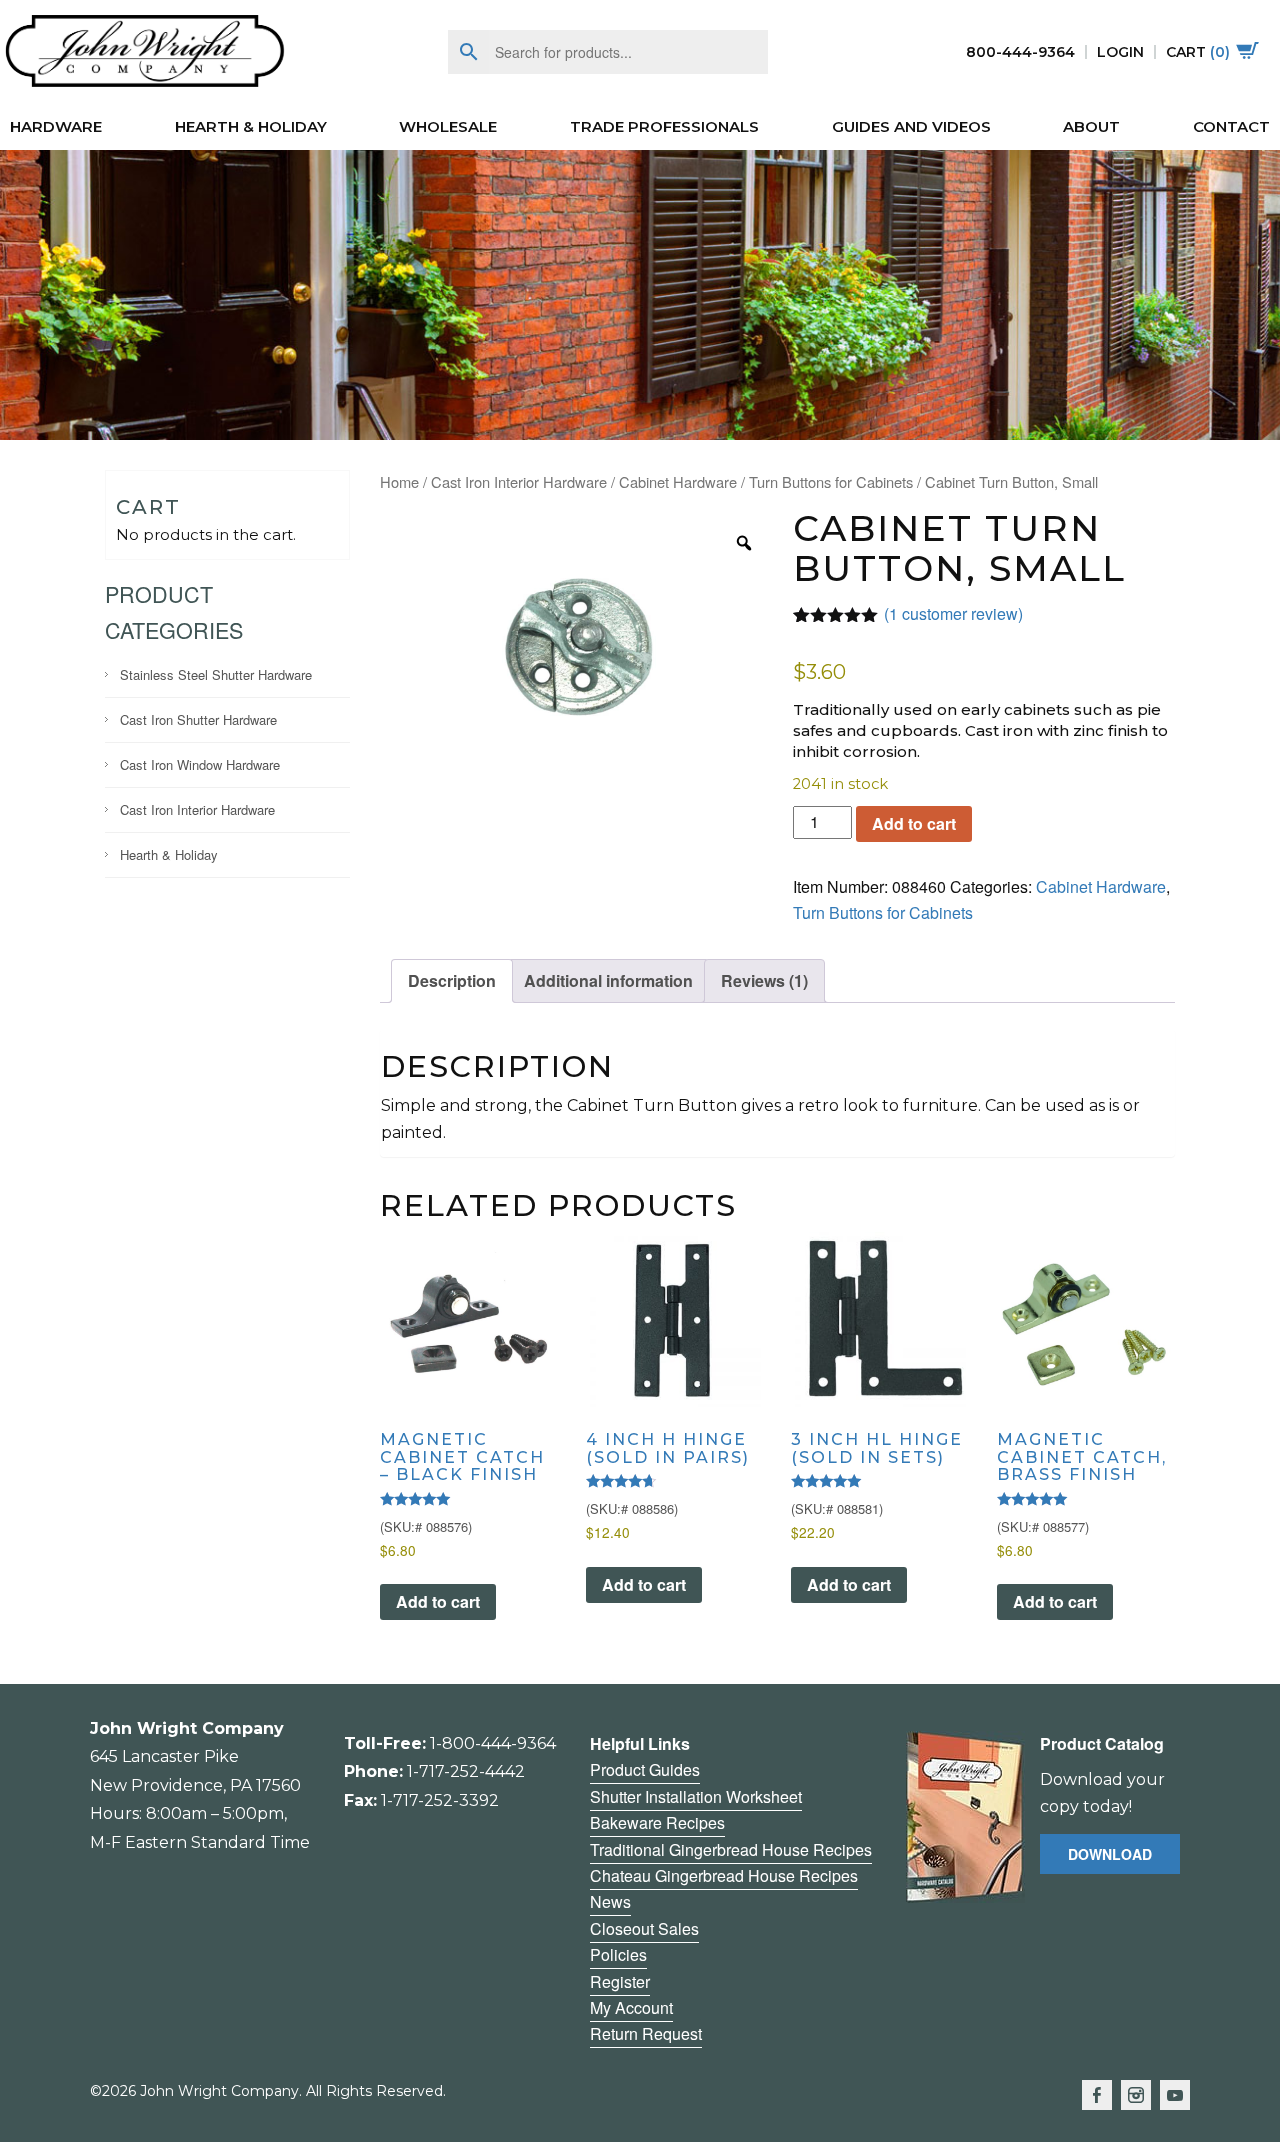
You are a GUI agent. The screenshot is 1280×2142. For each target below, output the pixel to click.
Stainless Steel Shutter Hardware (216, 674)
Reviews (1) (764, 980)
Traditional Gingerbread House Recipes (731, 1849)
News (610, 1901)
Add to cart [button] (438, 1601)
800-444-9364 (1020, 52)
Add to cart (914, 823)
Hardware (56, 126)
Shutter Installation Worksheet (696, 1796)
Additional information (608, 980)
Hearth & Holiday (251, 126)
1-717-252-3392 (440, 1800)
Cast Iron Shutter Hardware (198, 719)
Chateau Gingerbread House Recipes (724, 1875)
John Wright (145, 52)
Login (1120, 52)
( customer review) (953, 613)
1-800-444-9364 (493, 1743)
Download (1110, 1854)
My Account (631, 2007)
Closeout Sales (644, 1928)
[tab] (452, 981)
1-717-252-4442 (466, 1771)
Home (399, 481)
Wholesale (448, 126)
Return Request (646, 2033)
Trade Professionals (664, 126)
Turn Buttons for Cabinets (831, 481)
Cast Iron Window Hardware (200, 764)
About (1091, 126)
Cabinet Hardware (678, 481)
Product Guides (645, 1769)
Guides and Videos (911, 126)
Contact (1231, 126)
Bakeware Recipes (657, 1822)
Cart (1198, 52)
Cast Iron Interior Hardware (197, 809)
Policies (618, 1954)
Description (452, 980)
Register (620, 1981)
